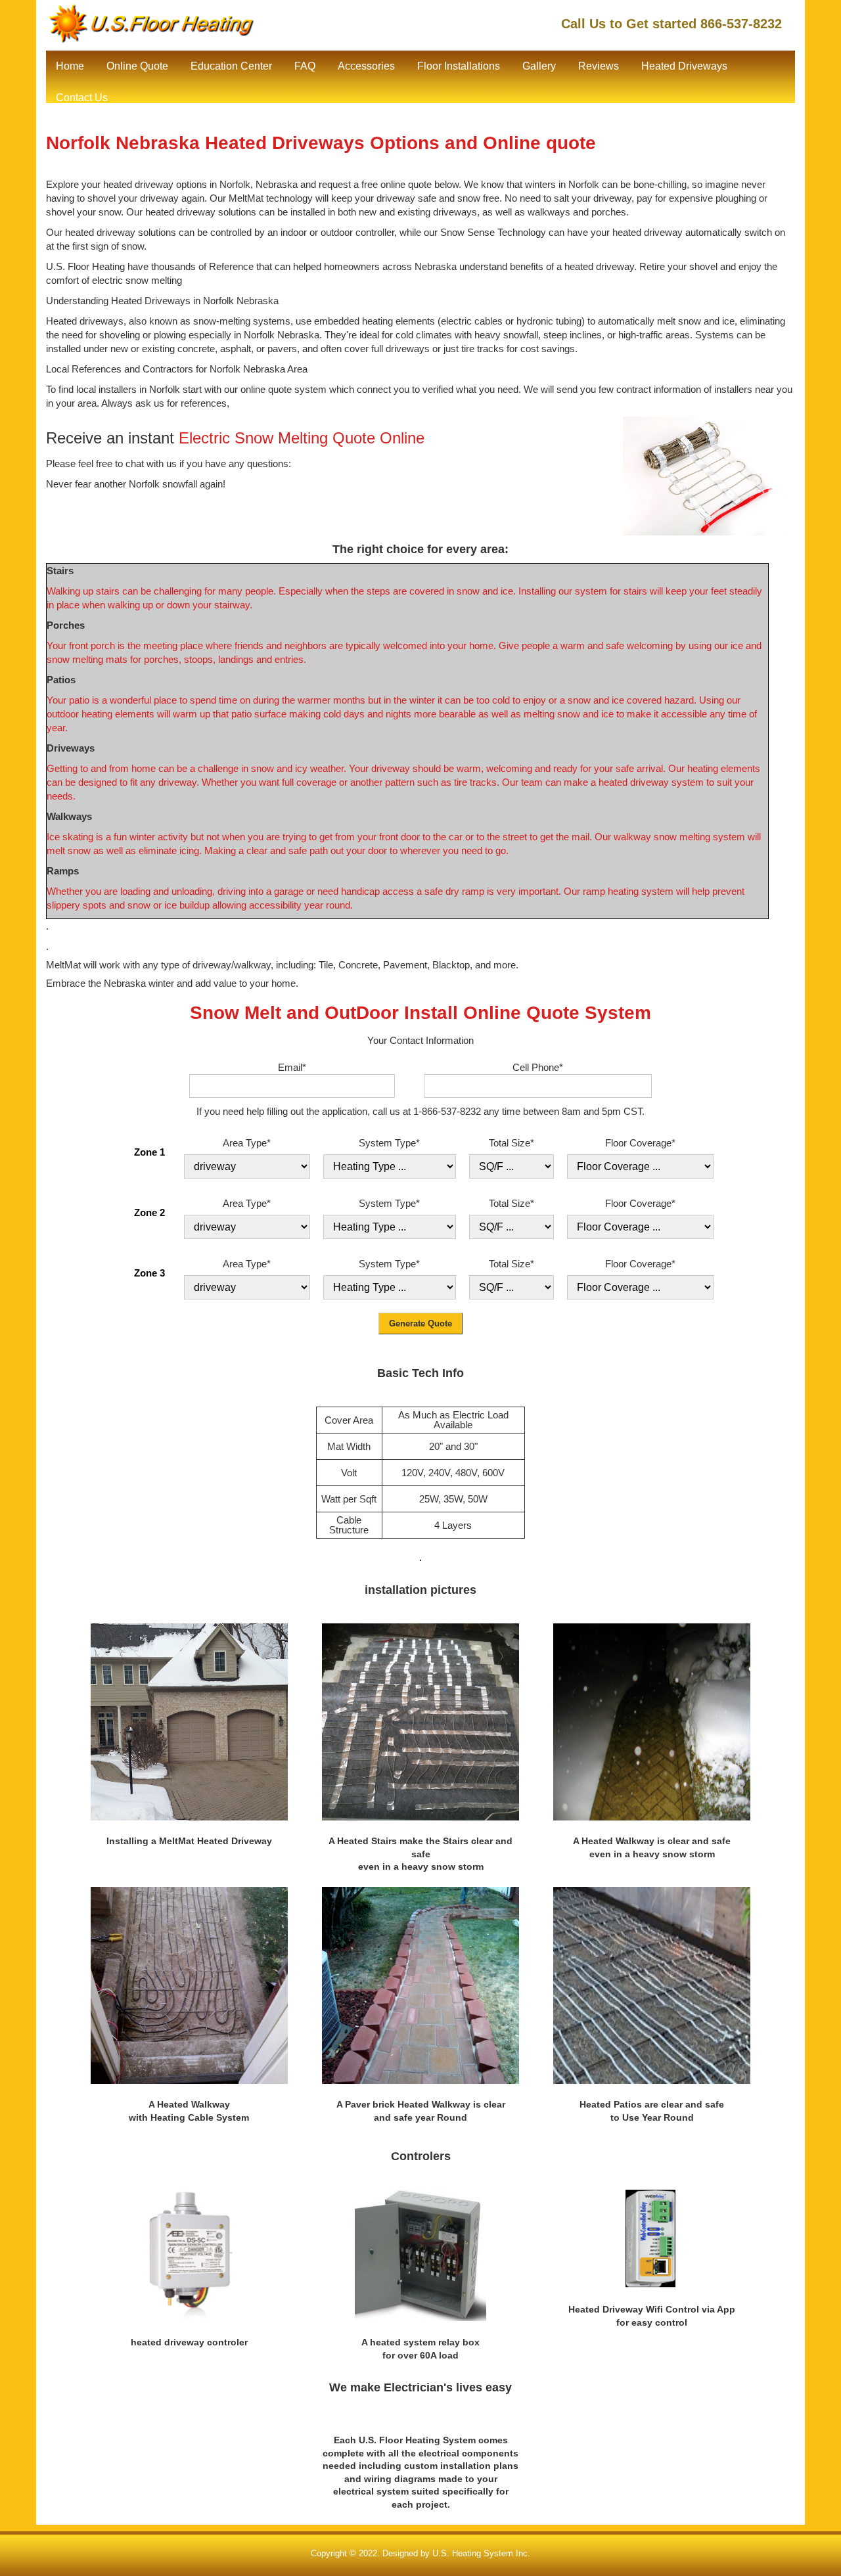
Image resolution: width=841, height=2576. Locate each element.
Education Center (231, 66)
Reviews (599, 66)
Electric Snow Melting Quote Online (302, 438)
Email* (292, 1067)
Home (70, 66)
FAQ (305, 66)
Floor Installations (459, 66)
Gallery (539, 66)
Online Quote (137, 66)
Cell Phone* (538, 1067)
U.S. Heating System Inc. (481, 2553)
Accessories (366, 66)
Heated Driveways (684, 66)
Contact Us (82, 98)
